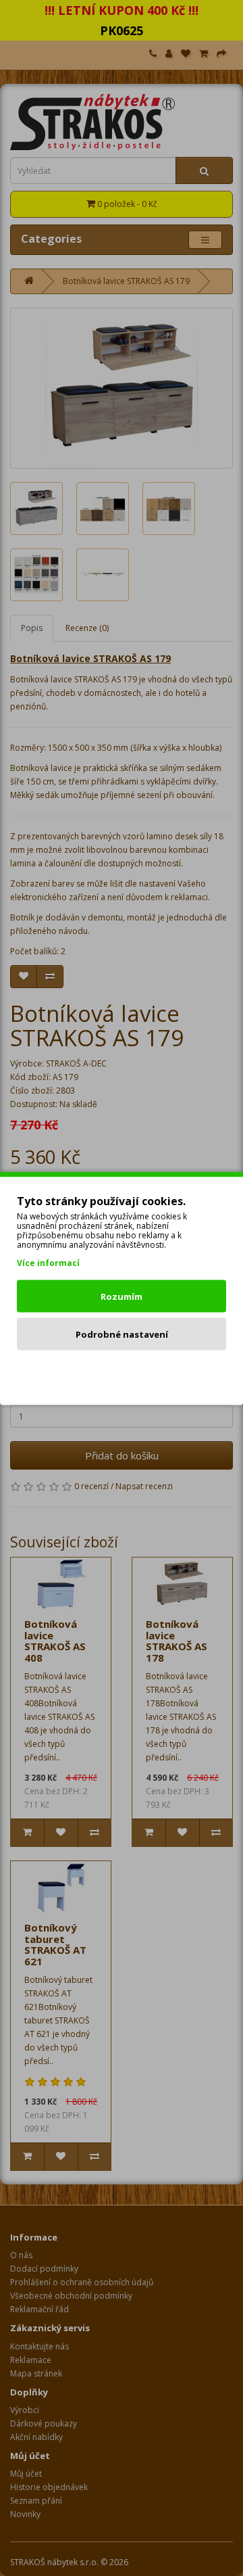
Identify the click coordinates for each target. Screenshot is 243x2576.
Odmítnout (122, 1372)
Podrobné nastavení (122, 1334)
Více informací (48, 1262)
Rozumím (122, 1296)
